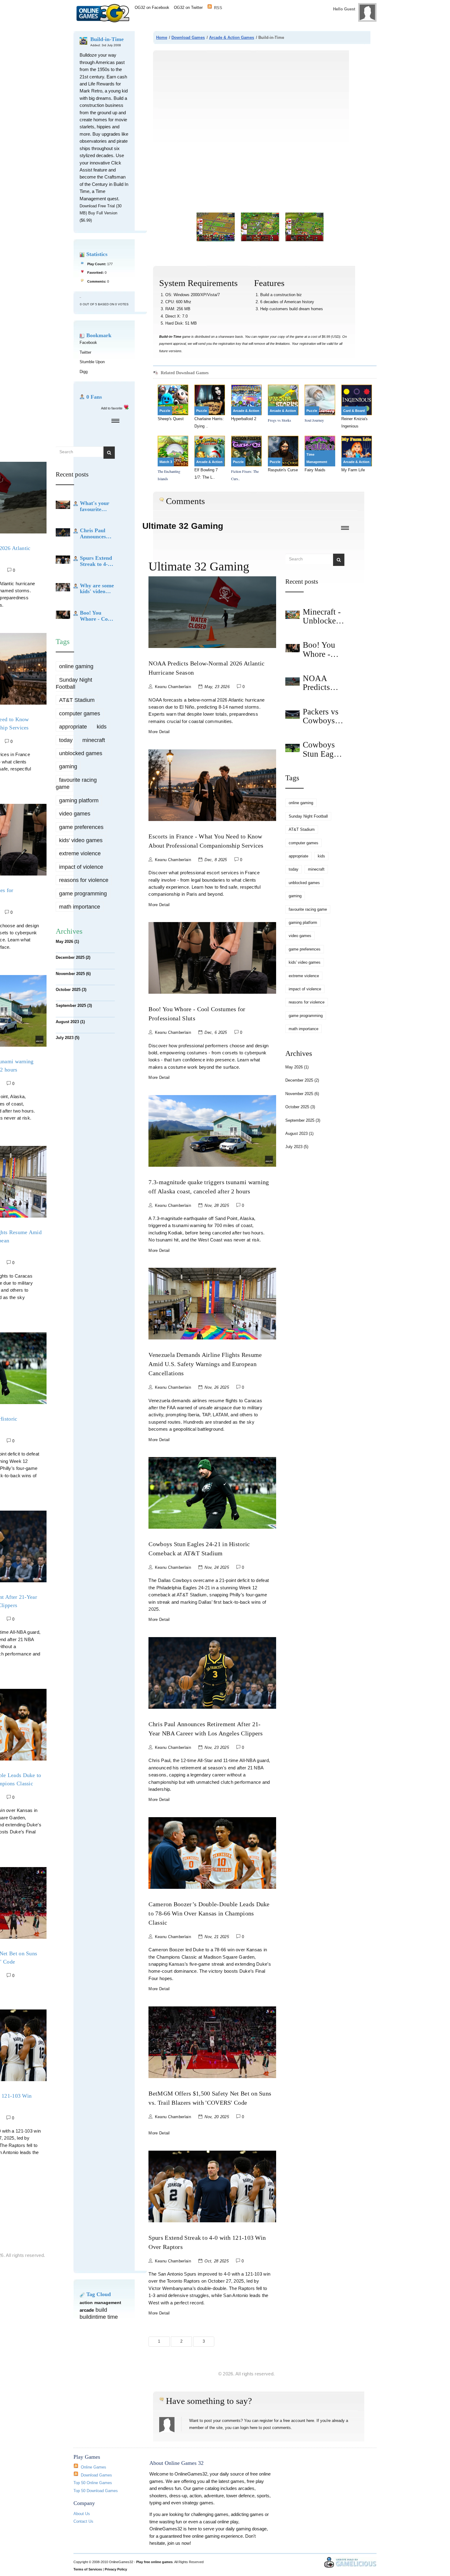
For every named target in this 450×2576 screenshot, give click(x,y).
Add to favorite (112, 408)
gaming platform (79, 800)
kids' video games (81, 840)
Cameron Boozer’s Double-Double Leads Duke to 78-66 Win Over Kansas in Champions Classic (209, 1913)
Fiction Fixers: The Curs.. (245, 475)
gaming (68, 766)
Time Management (317, 458)
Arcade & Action (246, 411)
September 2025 (74, 1006)
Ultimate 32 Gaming (183, 526)
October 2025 (71, 990)
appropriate (73, 727)
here (310, 2421)
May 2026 (67, 942)
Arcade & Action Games (232, 38)
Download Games (188, 38)
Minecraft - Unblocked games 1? (322, 621)
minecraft (94, 740)
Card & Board (354, 411)
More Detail (159, 732)
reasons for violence (84, 880)
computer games (80, 714)
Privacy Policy (116, 2569)
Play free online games (154, 2562)
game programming (83, 894)
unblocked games (81, 753)
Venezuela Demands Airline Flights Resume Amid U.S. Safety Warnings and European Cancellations (205, 1364)
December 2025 (73, 957)
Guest (350, 9)
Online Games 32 (105, 13)
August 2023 (70, 1022)
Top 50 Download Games (96, 2491)
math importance (80, 907)
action (86, 2303)
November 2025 (73, 974)
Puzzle (165, 411)
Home (162, 38)
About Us (82, 2514)
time (113, 2317)
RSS (218, 7)
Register (347, 22)
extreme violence (80, 853)
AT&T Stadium (77, 700)
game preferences (81, 827)
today (66, 740)
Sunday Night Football (74, 683)
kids (102, 727)
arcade (87, 2310)
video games (75, 814)
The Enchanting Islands (169, 475)
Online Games (94, 2467)
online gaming (76, 666)
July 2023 (67, 1038)
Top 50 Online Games (93, 2483)
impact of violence (81, 867)
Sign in (329, 22)
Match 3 (166, 462)
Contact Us (83, 2521)
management (108, 2303)
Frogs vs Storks (279, 420)
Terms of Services (88, 2569)
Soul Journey (314, 420)
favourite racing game (76, 783)
